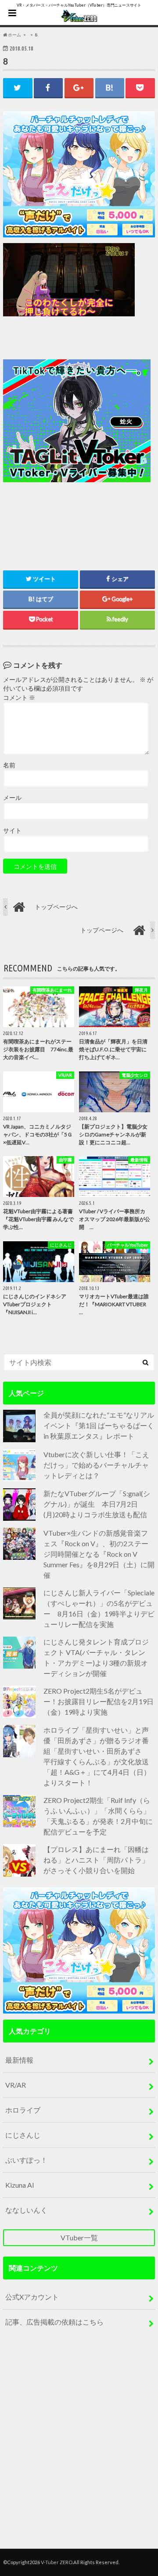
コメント (19, 698)
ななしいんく (26, 2210)
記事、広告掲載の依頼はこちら (54, 2322)
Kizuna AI (20, 2185)
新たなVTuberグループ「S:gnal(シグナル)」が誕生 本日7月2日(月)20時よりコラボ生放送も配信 (97, 1504)
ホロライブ (23, 2110)
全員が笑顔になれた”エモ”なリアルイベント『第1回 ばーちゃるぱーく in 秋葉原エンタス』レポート (99, 1425)
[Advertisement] (79, 437)
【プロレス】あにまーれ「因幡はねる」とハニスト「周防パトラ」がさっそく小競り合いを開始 (96, 1860)
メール (12, 798)
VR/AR (16, 2085)
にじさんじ (23, 2135)
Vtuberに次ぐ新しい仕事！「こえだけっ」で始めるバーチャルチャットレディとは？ (96, 1465)
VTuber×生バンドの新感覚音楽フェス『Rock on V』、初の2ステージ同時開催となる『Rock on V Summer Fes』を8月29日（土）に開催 (99, 1554)
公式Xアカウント (32, 2297)
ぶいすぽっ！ (26, 2160)
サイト (12, 831)
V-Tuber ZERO (57, 2562)
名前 (9, 765)
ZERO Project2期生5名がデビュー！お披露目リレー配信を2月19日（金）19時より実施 (99, 1701)
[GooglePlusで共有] (79, 88)
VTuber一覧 (79, 2237)
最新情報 (19, 2060)
